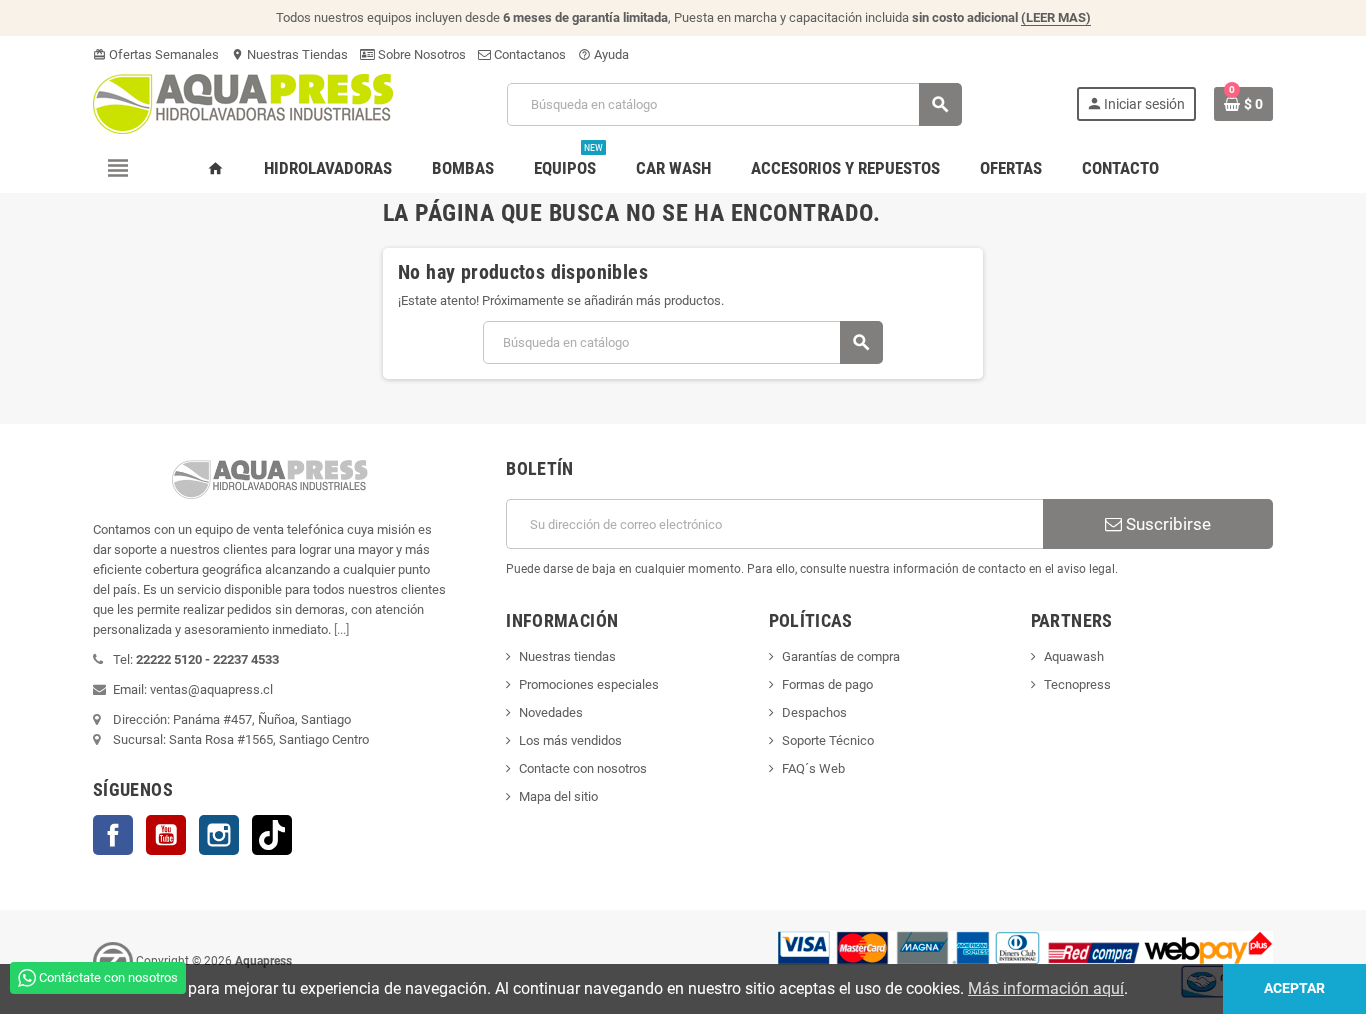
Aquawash (1074, 656)
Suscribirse (1166, 524)
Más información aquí (1046, 988)
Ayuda (603, 54)
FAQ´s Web (813, 768)
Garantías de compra (841, 656)
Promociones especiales (589, 684)
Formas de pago (827, 684)
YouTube (166, 835)
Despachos (814, 712)
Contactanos (528, 54)
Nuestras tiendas (567, 656)
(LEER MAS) (1056, 17)
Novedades (551, 712)
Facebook (113, 835)
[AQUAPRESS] (243, 102)
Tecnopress (1077, 684)
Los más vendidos (570, 740)
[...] (341, 629)
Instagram (219, 835)
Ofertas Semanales (156, 54)
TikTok (272, 835)
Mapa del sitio (558, 796)
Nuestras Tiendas (289, 54)
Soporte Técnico (828, 740)
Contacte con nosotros (583, 768)
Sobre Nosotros (420, 54)
